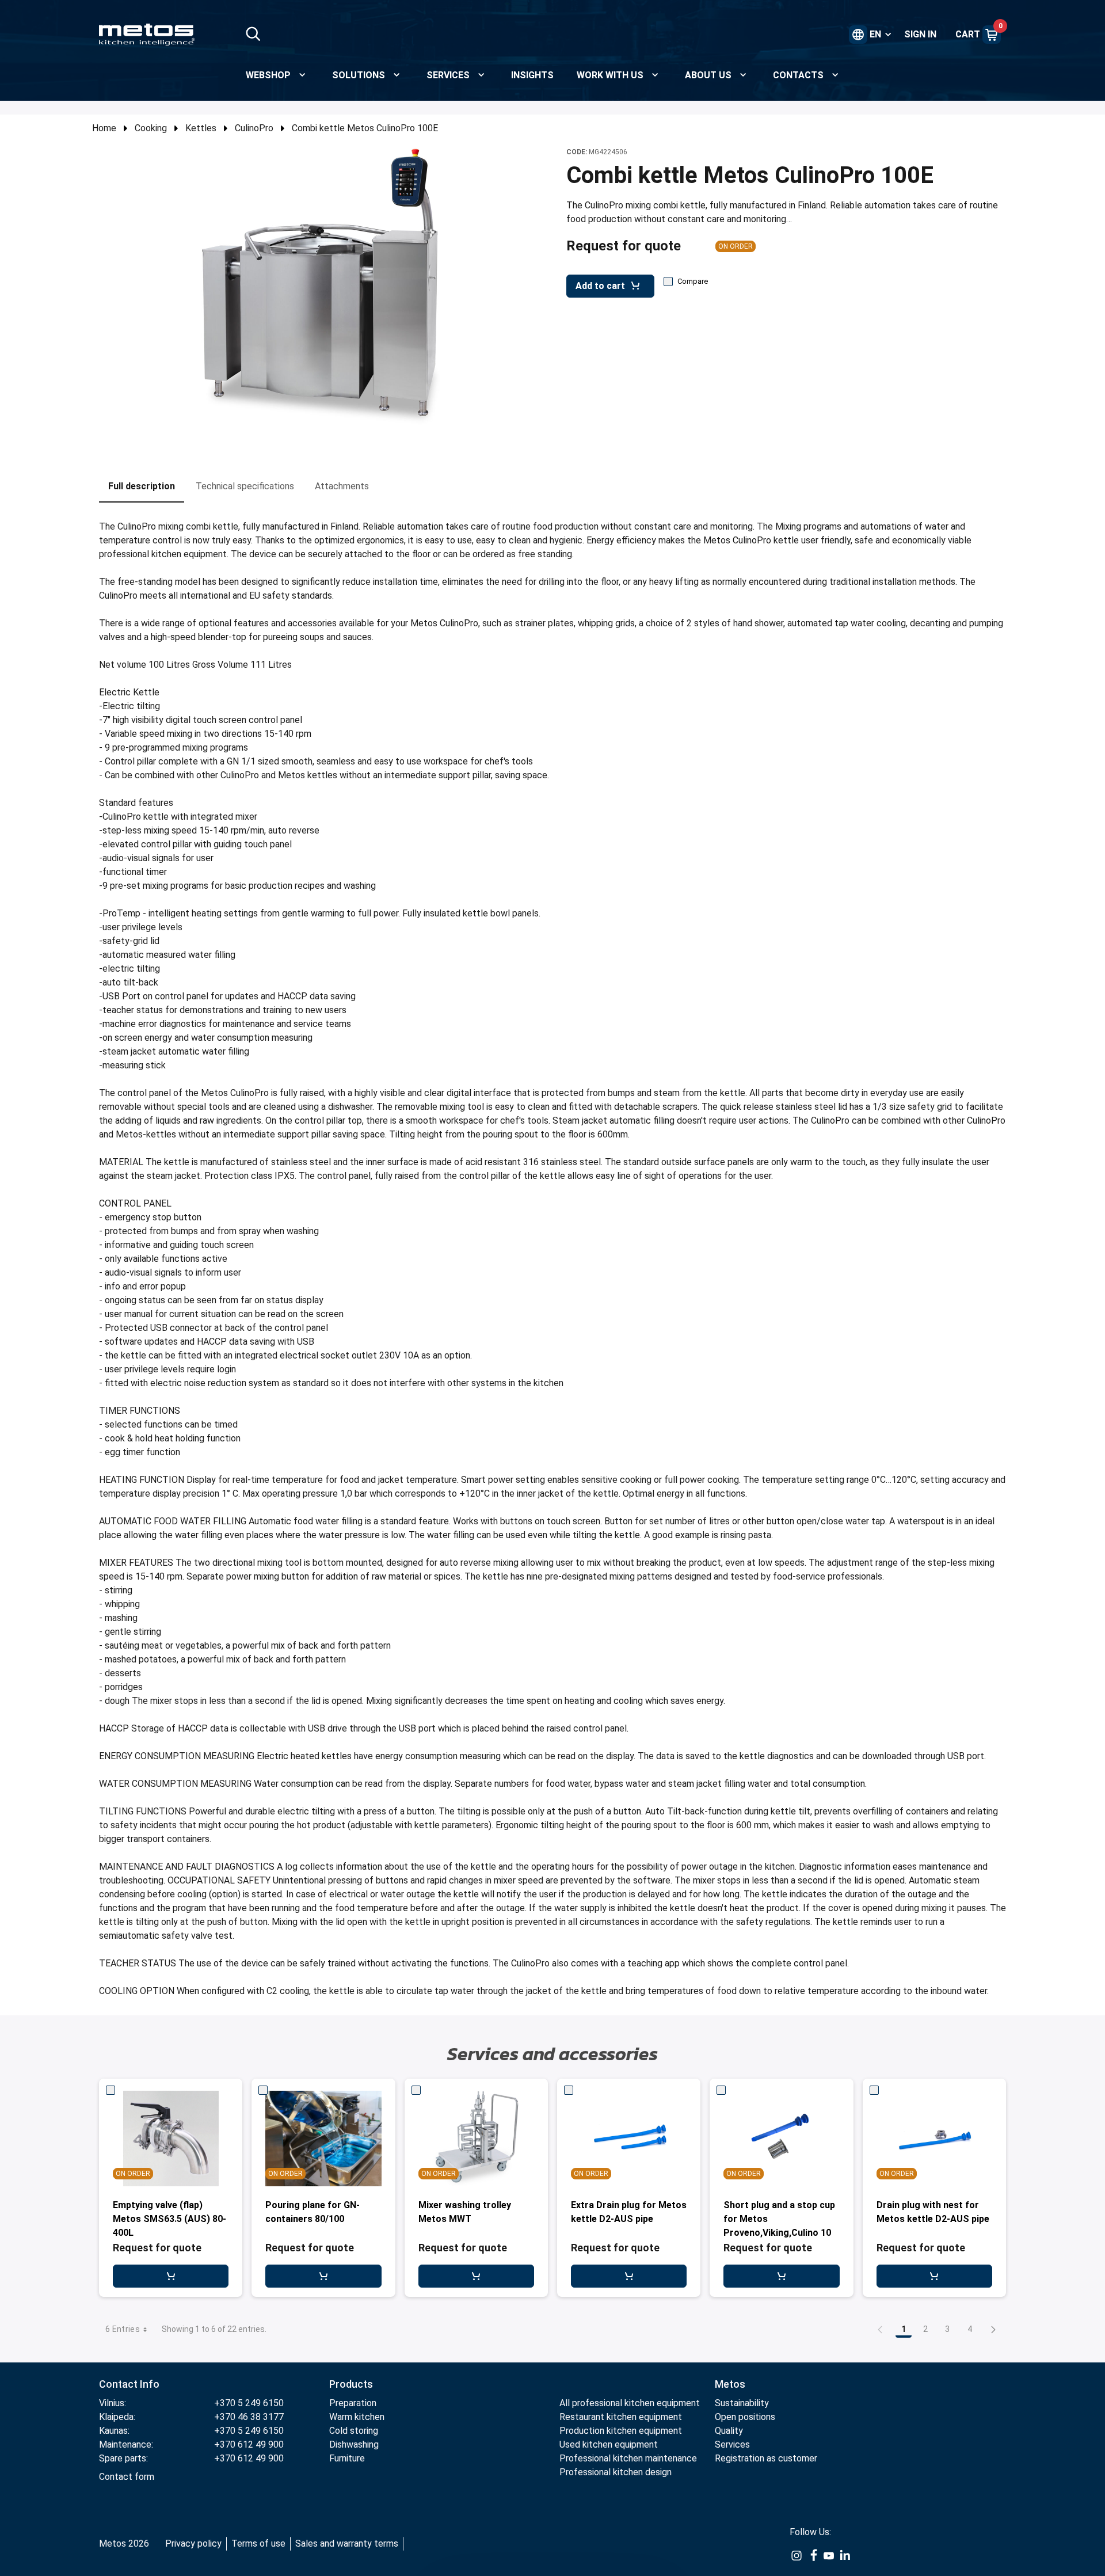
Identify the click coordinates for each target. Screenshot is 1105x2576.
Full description (142, 486)
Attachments (342, 486)
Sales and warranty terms (347, 2543)
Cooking (151, 128)
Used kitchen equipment (609, 2444)
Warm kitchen (357, 2417)
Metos (730, 2384)
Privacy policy (193, 2543)
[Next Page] (993, 2329)
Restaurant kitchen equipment (622, 2417)
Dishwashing (354, 2444)
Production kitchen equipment (621, 2431)
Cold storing (354, 2431)
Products (351, 2384)
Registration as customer (766, 2458)
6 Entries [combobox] (123, 2329)
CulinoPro (254, 128)
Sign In (920, 34)
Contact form (127, 2477)
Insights (532, 75)
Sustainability (742, 2403)
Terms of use (258, 2543)
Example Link (797, 2556)
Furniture (347, 2458)
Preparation (353, 2403)
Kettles (201, 128)
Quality (729, 2431)
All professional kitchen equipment (630, 2403)
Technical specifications (245, 486)
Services (732, 2444)
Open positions (745, 2417)
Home (104, 128)
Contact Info (129, 2384)
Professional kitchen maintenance (628, 2458)
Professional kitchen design (616, 2472)
